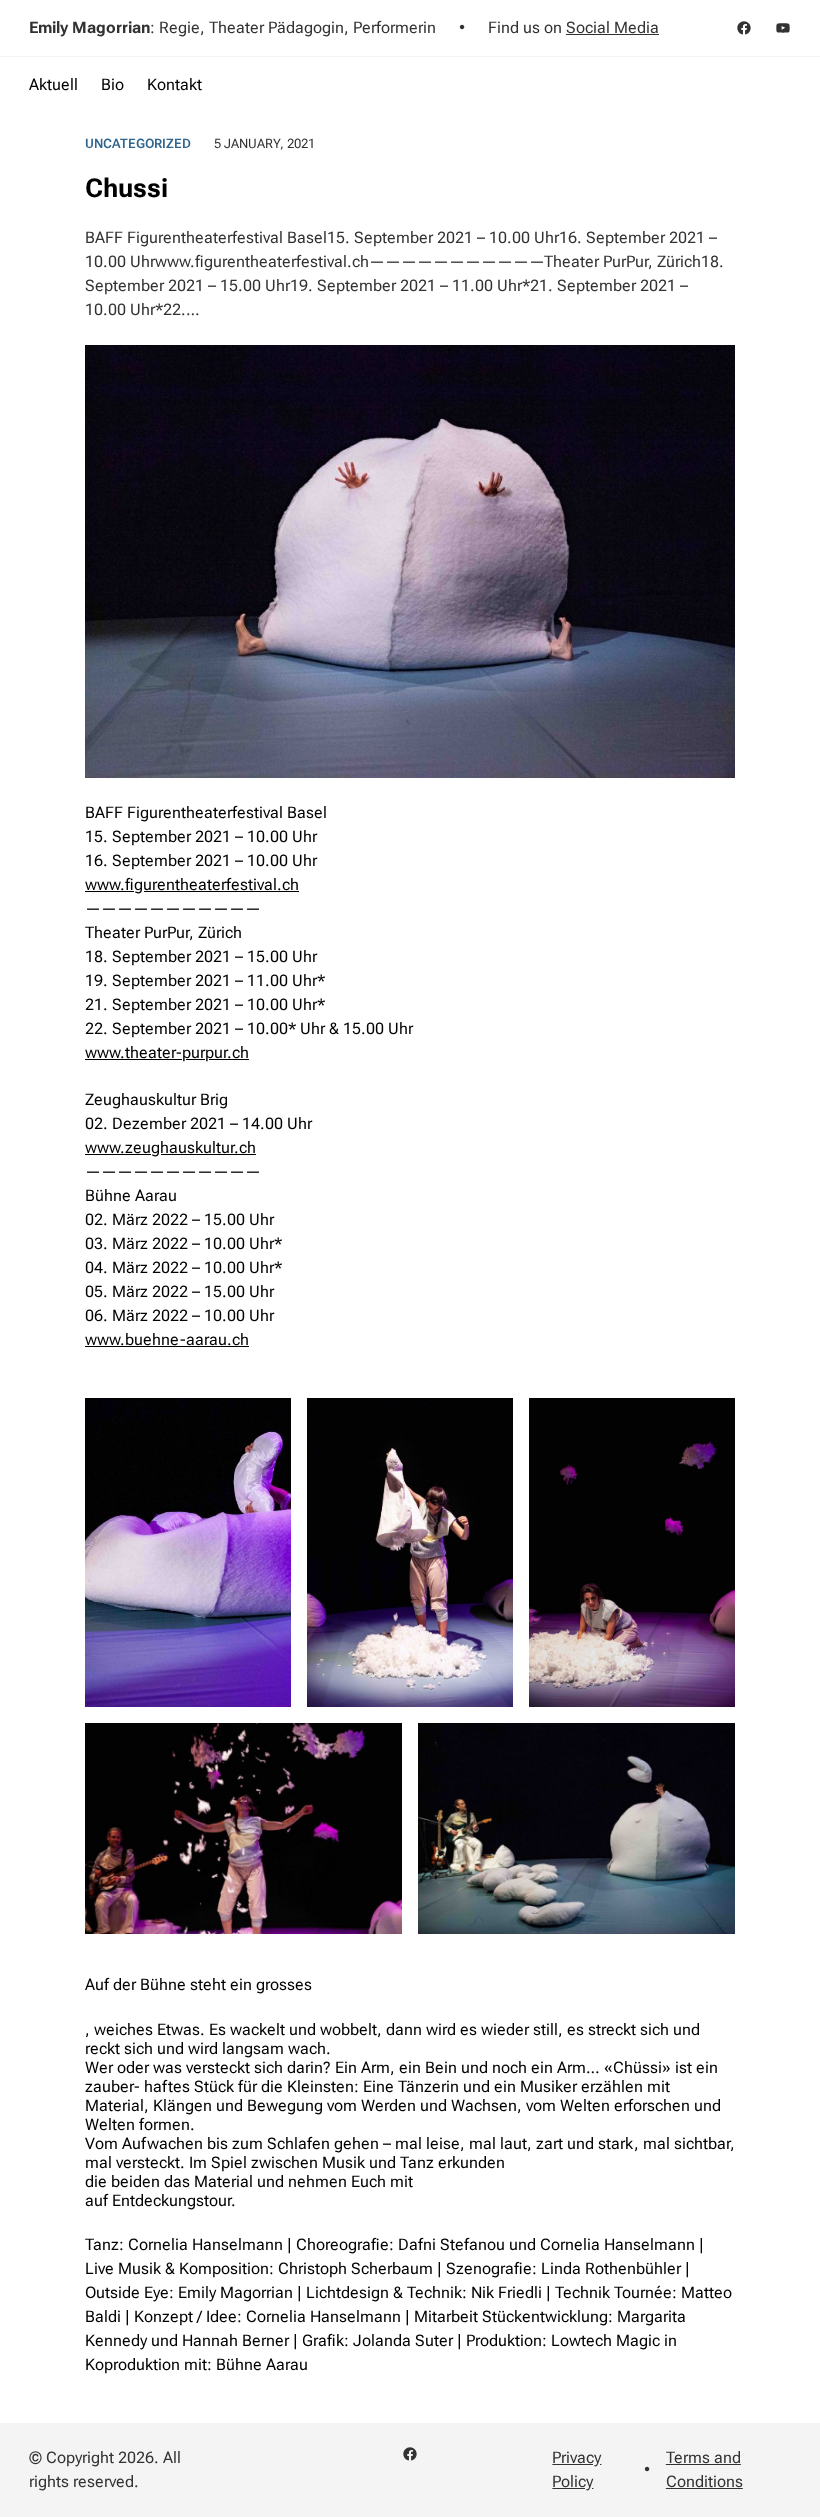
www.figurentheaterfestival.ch (192, 884)
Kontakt (174, 84)
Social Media (612, 27)
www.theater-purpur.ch (167, 1052)
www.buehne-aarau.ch (167, 1339)
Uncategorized (138, 143)
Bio (112, 84)
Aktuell (53, 84)
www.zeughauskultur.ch (170, 1147)
